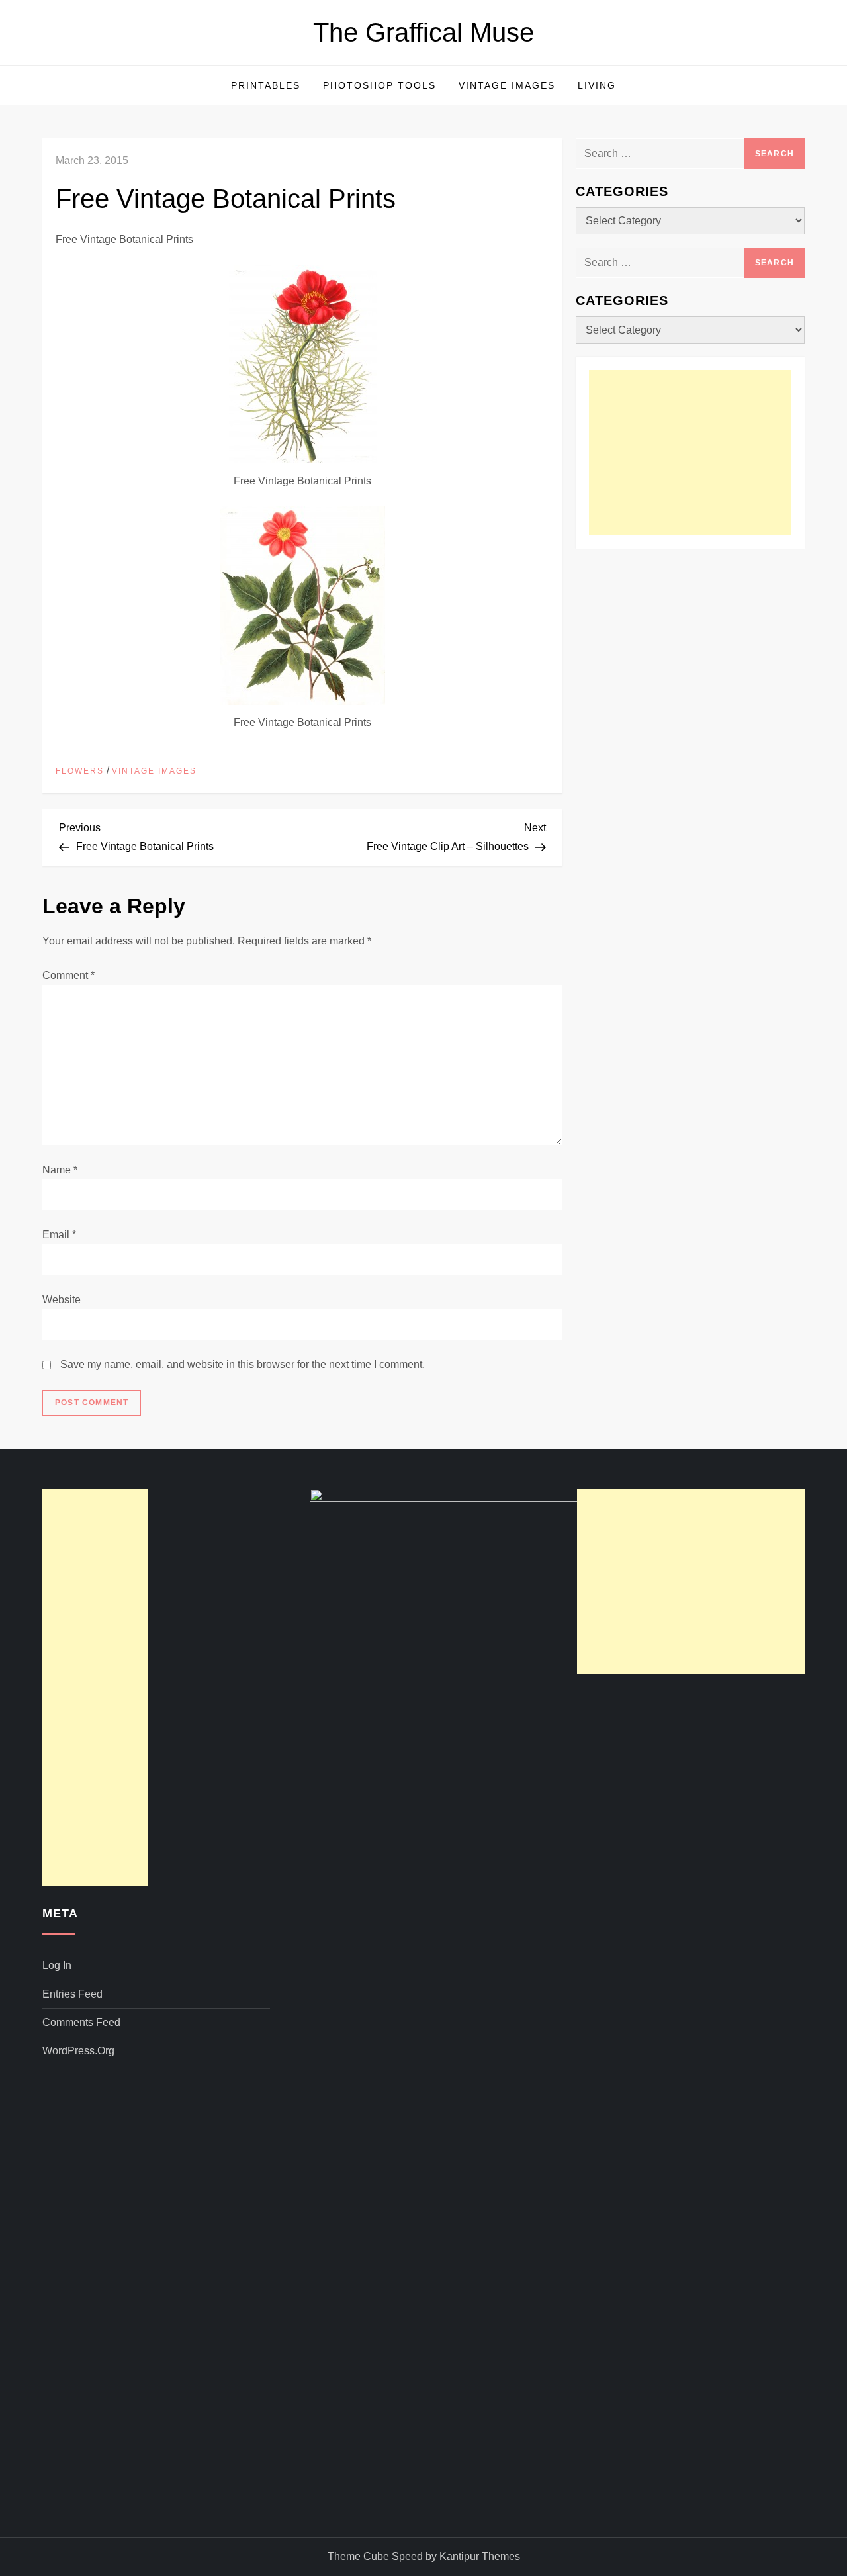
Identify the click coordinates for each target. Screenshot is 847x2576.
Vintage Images (507, 85)
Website (62, 1300)
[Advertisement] (690, 453)
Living (597, 85)
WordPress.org (78, 2051)
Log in (57, 1965)
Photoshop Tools (379, 85)
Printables (266, 85)
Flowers (80, 771)
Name (60, 1170)
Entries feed (72, 1994)
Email (59, 1235)
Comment (68, 975)
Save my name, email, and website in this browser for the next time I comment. (243, 1364)
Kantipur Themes (480, 2556)
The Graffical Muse (423, 32)
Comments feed (81, 2022)
